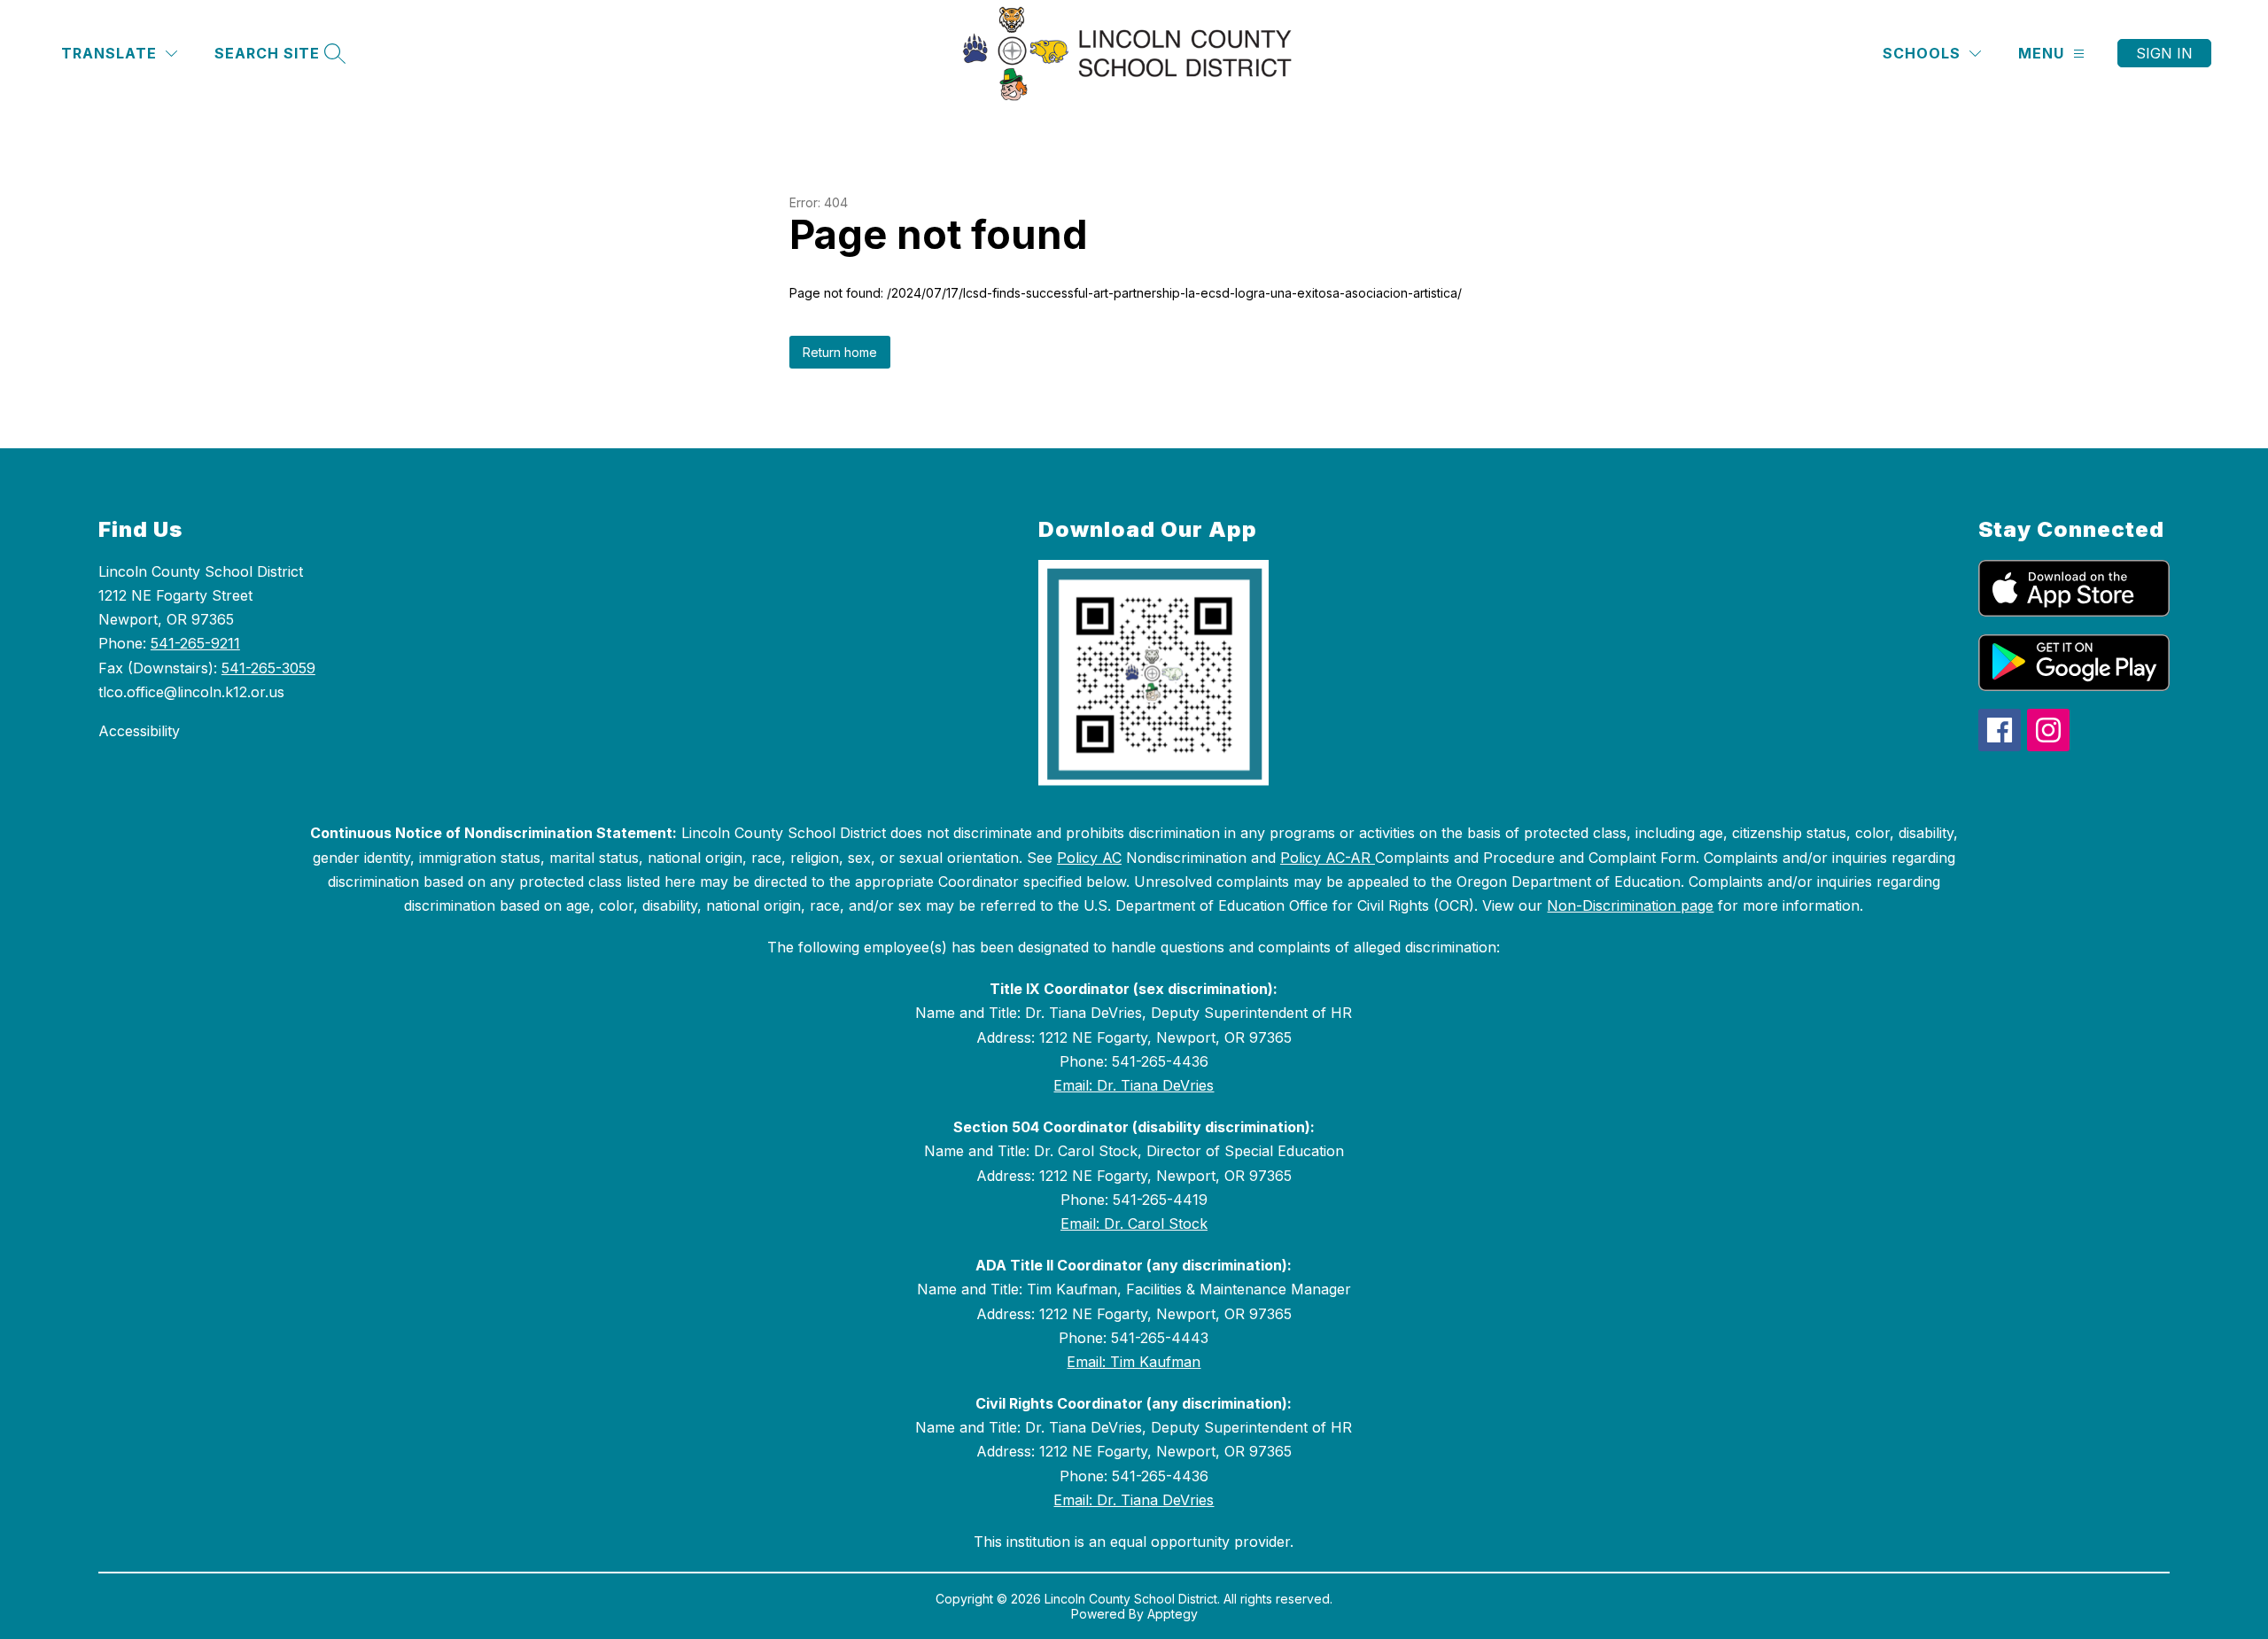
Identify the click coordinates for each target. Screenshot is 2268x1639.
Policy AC (1089, 858)
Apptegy (1173, 1614)
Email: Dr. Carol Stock (1134, 1223)
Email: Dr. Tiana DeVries (1134, 1085)
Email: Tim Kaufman (1134, 1362)
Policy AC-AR (1328, 858)
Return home (840, 352)
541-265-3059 (268, 668)
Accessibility (139, 731)
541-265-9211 (195, 643)
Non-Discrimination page (1630, 905)
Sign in (2164, 53)
